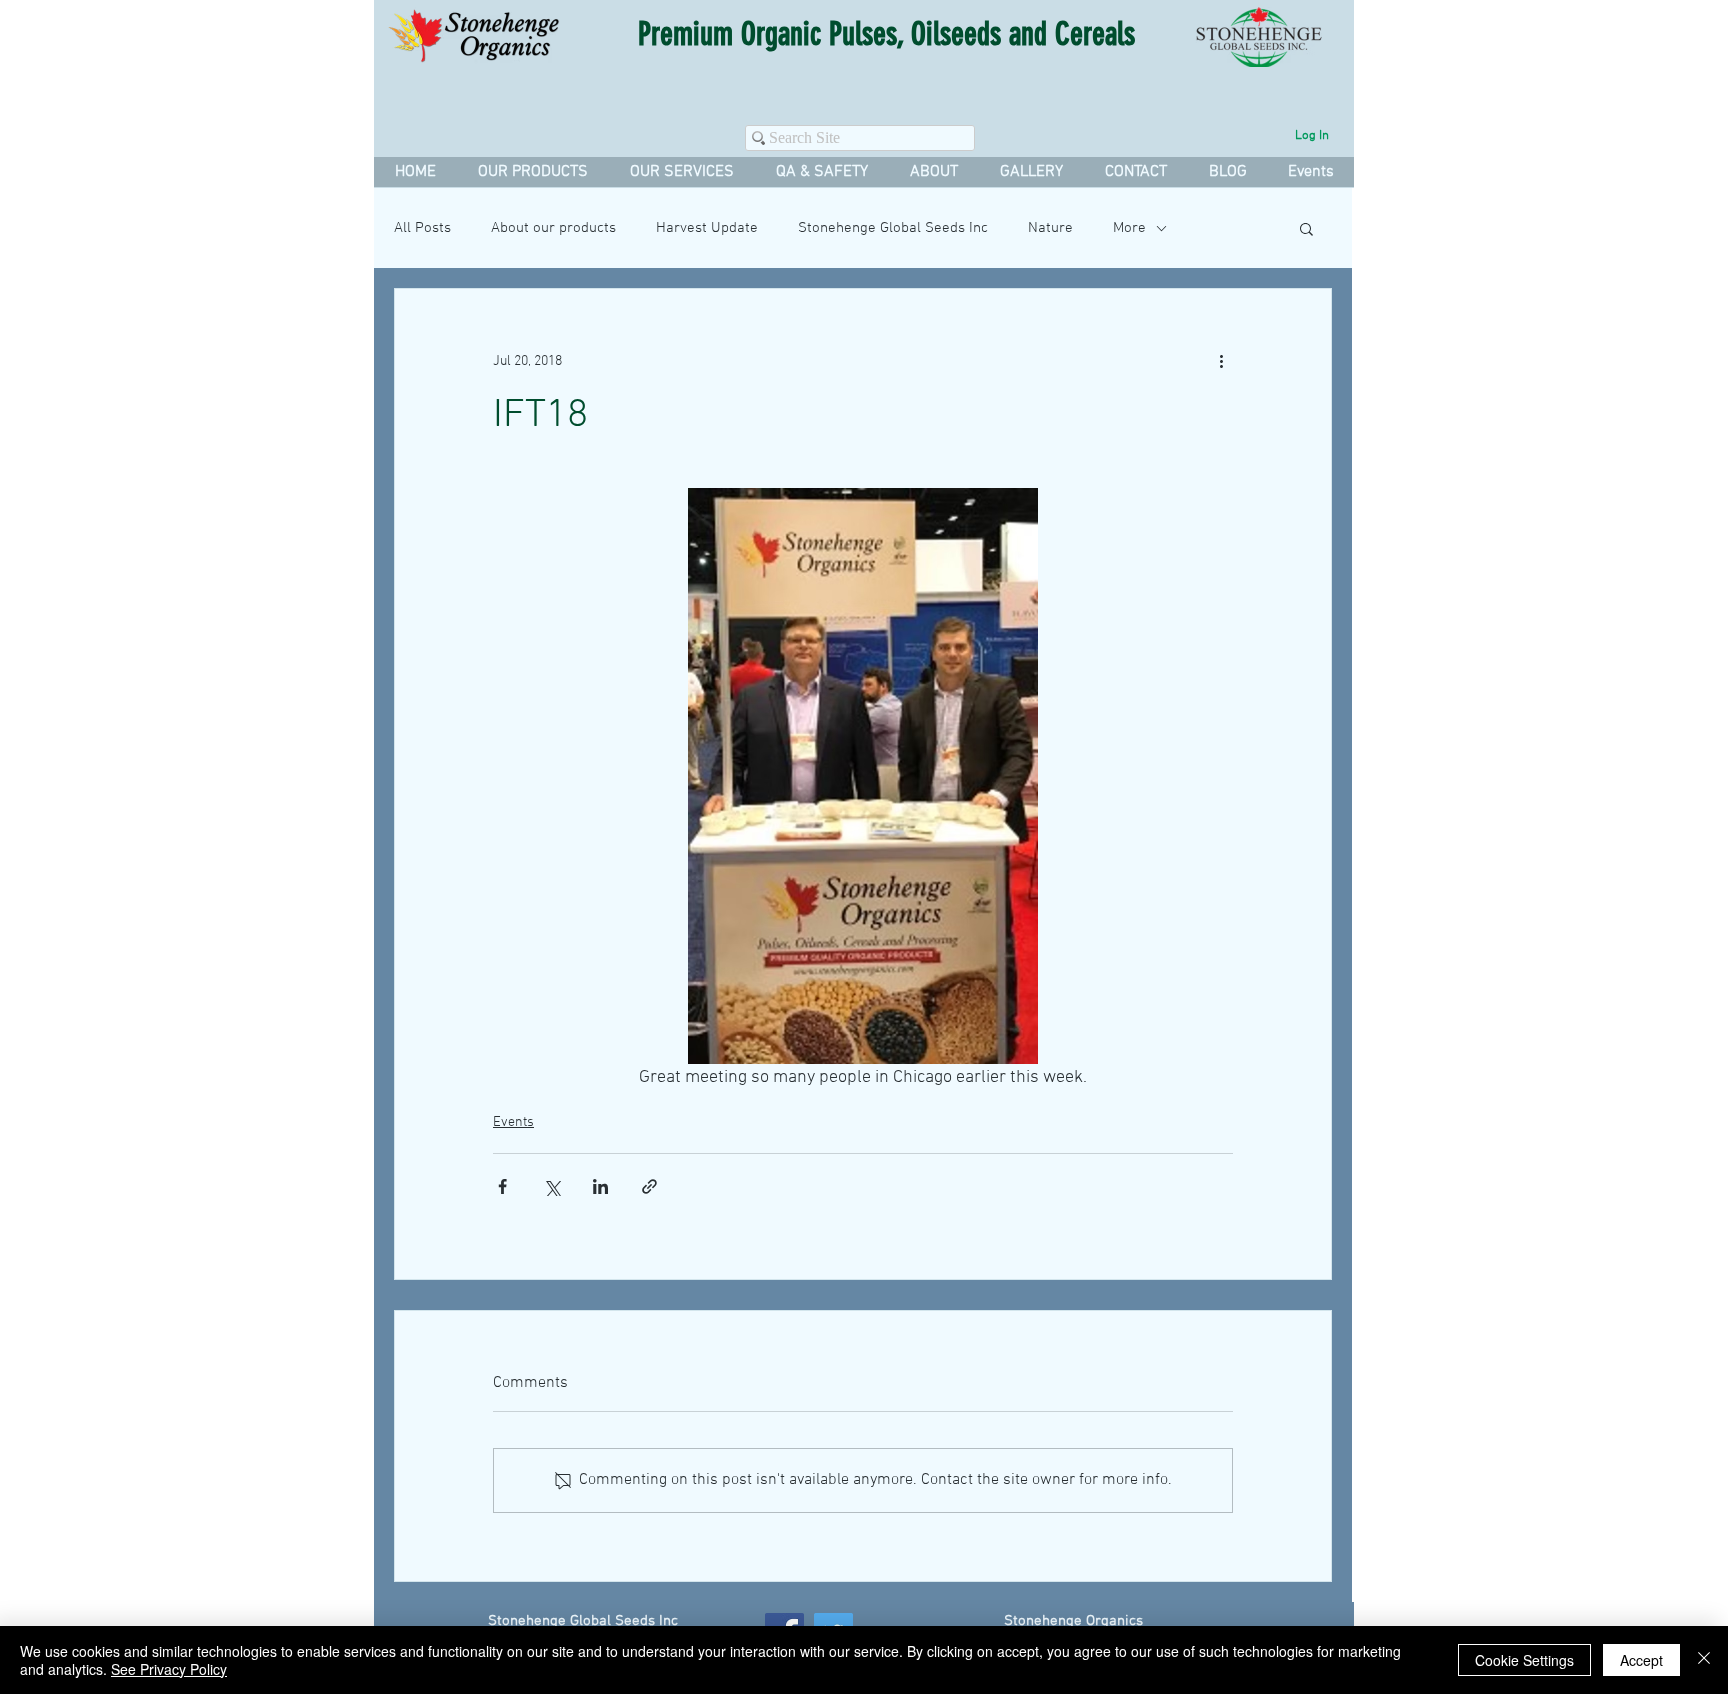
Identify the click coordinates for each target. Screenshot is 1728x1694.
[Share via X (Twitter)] (551, 1186)
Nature (1050, 228)
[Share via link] (649, 1186)
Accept (1641, 1660)
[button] (681, 172)
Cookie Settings (1524, 1660)
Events (513, 1122)
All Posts (422, 228)
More (1129, 228)
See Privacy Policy (169, 1669)
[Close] (1704, 1660)
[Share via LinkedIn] (600, 1186)
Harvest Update (707, 228)
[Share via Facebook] (502, 1186)
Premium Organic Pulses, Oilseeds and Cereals (886, 34)
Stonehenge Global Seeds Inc (893, 228)
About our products (553, 228)
